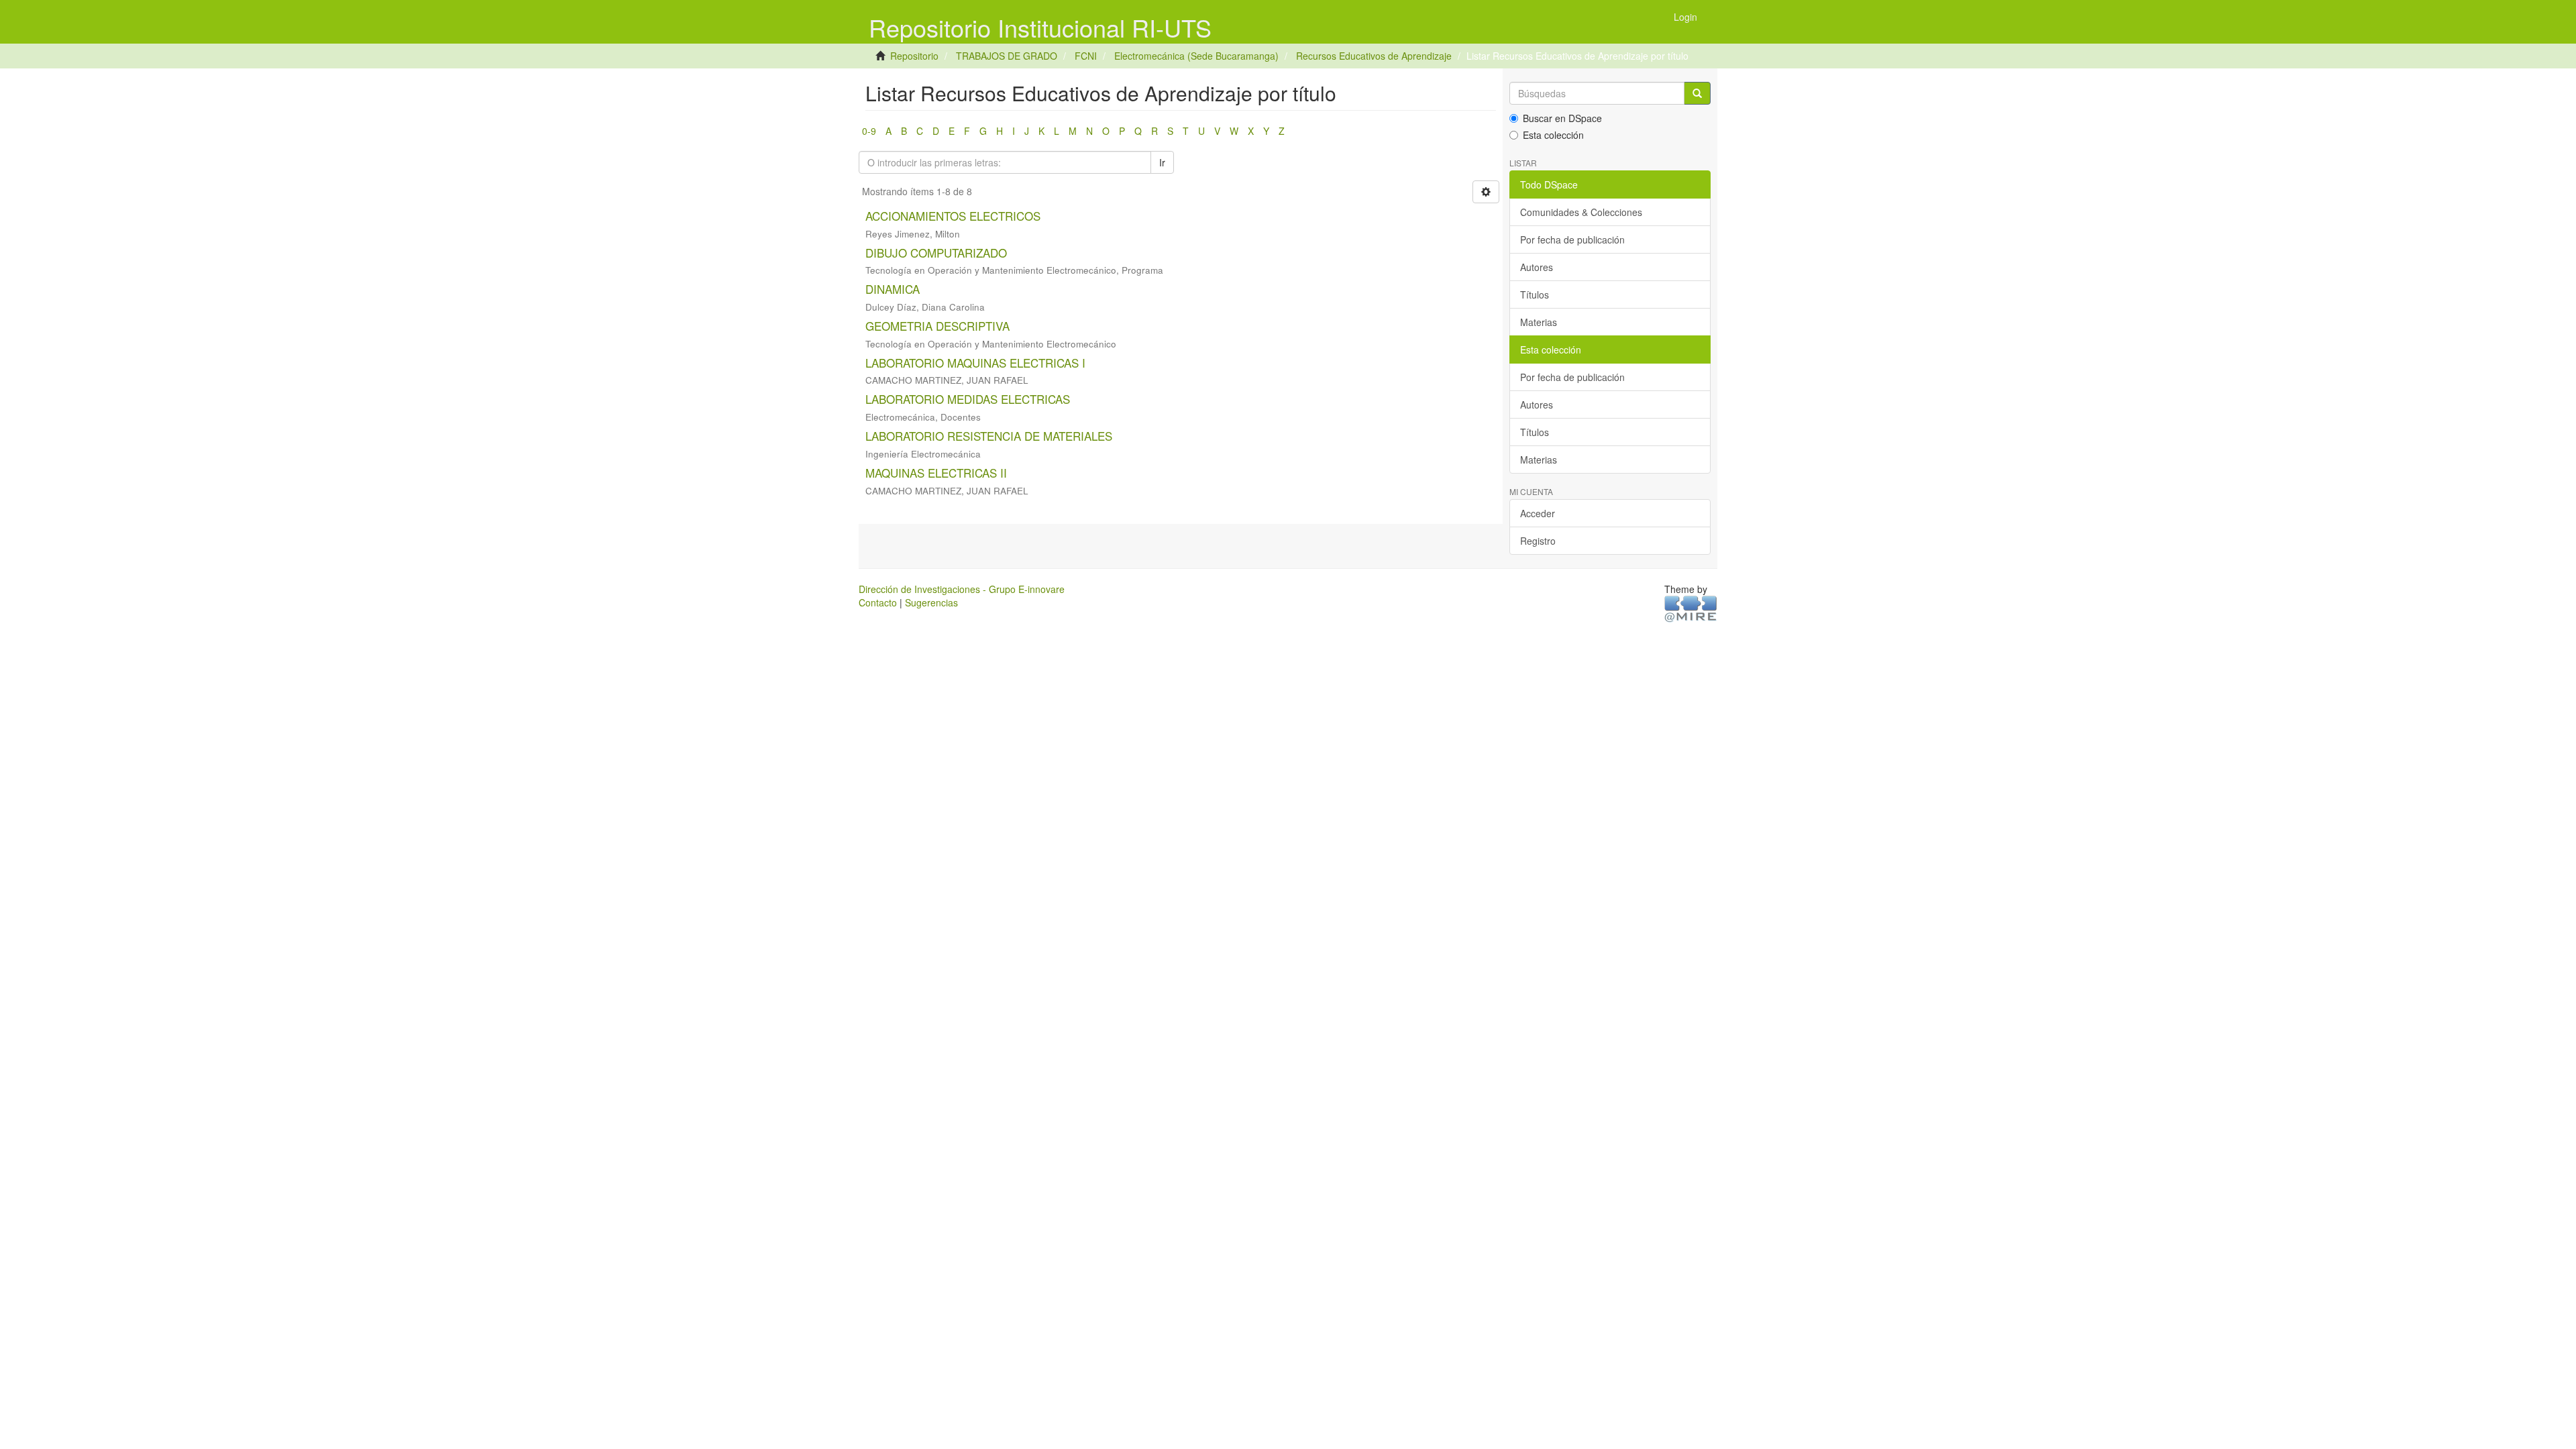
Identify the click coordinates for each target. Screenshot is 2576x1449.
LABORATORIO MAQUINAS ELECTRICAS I (975, 363)
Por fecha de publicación (1572, 239)
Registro (1538, 541)
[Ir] (1697, 93)
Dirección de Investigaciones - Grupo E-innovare (962, 589)
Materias (1539, 322)
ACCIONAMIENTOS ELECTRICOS (953, 216)
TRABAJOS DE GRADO (1007, 56)
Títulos (1535, 294)
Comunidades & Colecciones (1581, 212)
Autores (1537, 267)
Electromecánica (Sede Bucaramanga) (1196, 56)
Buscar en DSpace (1562, 118)
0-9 (869, 131)
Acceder (1538, 513)
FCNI (1086, 56)
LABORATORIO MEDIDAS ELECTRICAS (968, 399)
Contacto (878, 602)
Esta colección (1553, 135)
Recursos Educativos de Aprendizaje (1374, 56)
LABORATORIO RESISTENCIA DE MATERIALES (989, 436)
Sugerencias (931, 602)
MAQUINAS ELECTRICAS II (936, 473)
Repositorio (914, 56)
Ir (1162, 162)
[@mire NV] (1691, 608)
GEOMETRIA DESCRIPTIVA (937, 326)
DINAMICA (893, 289)
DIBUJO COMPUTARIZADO (936, 253)
